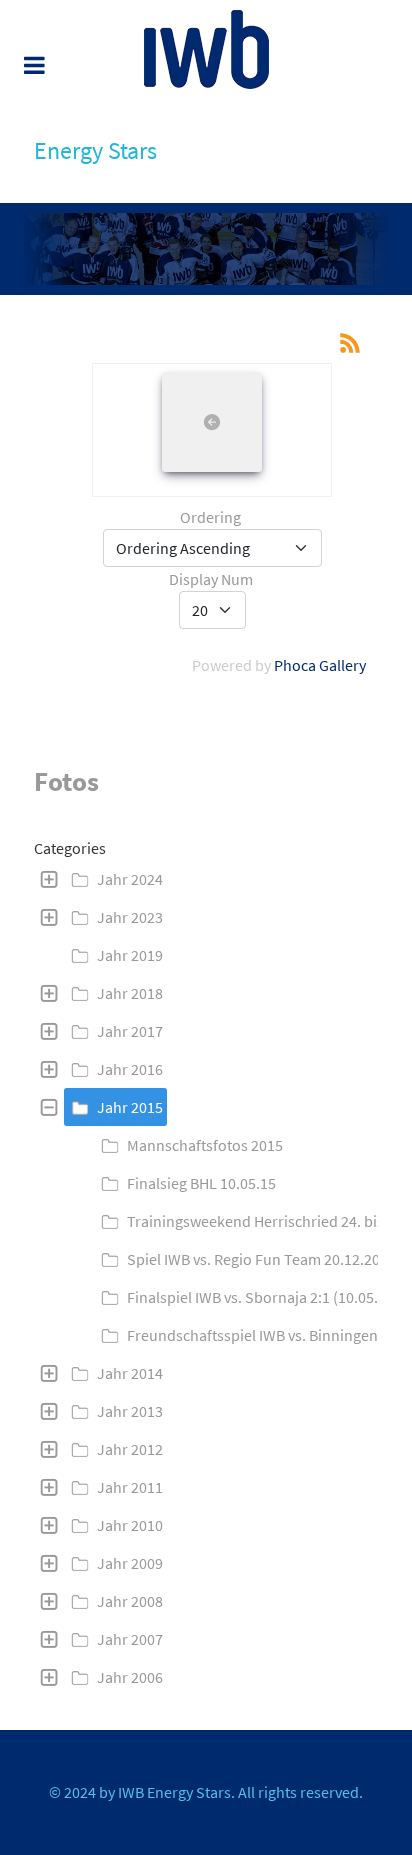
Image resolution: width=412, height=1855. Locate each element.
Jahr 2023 (130, 917)
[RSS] (350, 341)
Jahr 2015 (130, 1107)
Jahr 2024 (130, 879)
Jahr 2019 (130, 955)
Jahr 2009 (130, 1563)
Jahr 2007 (130, 1639)
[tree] (206, 1278)
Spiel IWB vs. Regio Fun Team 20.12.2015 (261, 1259)
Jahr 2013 (130, 1411)
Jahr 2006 (130, 1677)
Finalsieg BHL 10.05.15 (201, 1183)
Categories (70, 848)
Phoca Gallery (320, 665)
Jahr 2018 (130, 993)
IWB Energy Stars (174, 1792)
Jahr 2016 (130, 1069)
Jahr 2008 (130, 1601)
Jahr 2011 (130, 1487)
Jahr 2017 (130, 1031)
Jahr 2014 (130, 1373)
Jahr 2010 (130, 1525)
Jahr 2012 (130, 1449)
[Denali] (206, 49)
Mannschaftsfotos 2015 (205, 1145)
